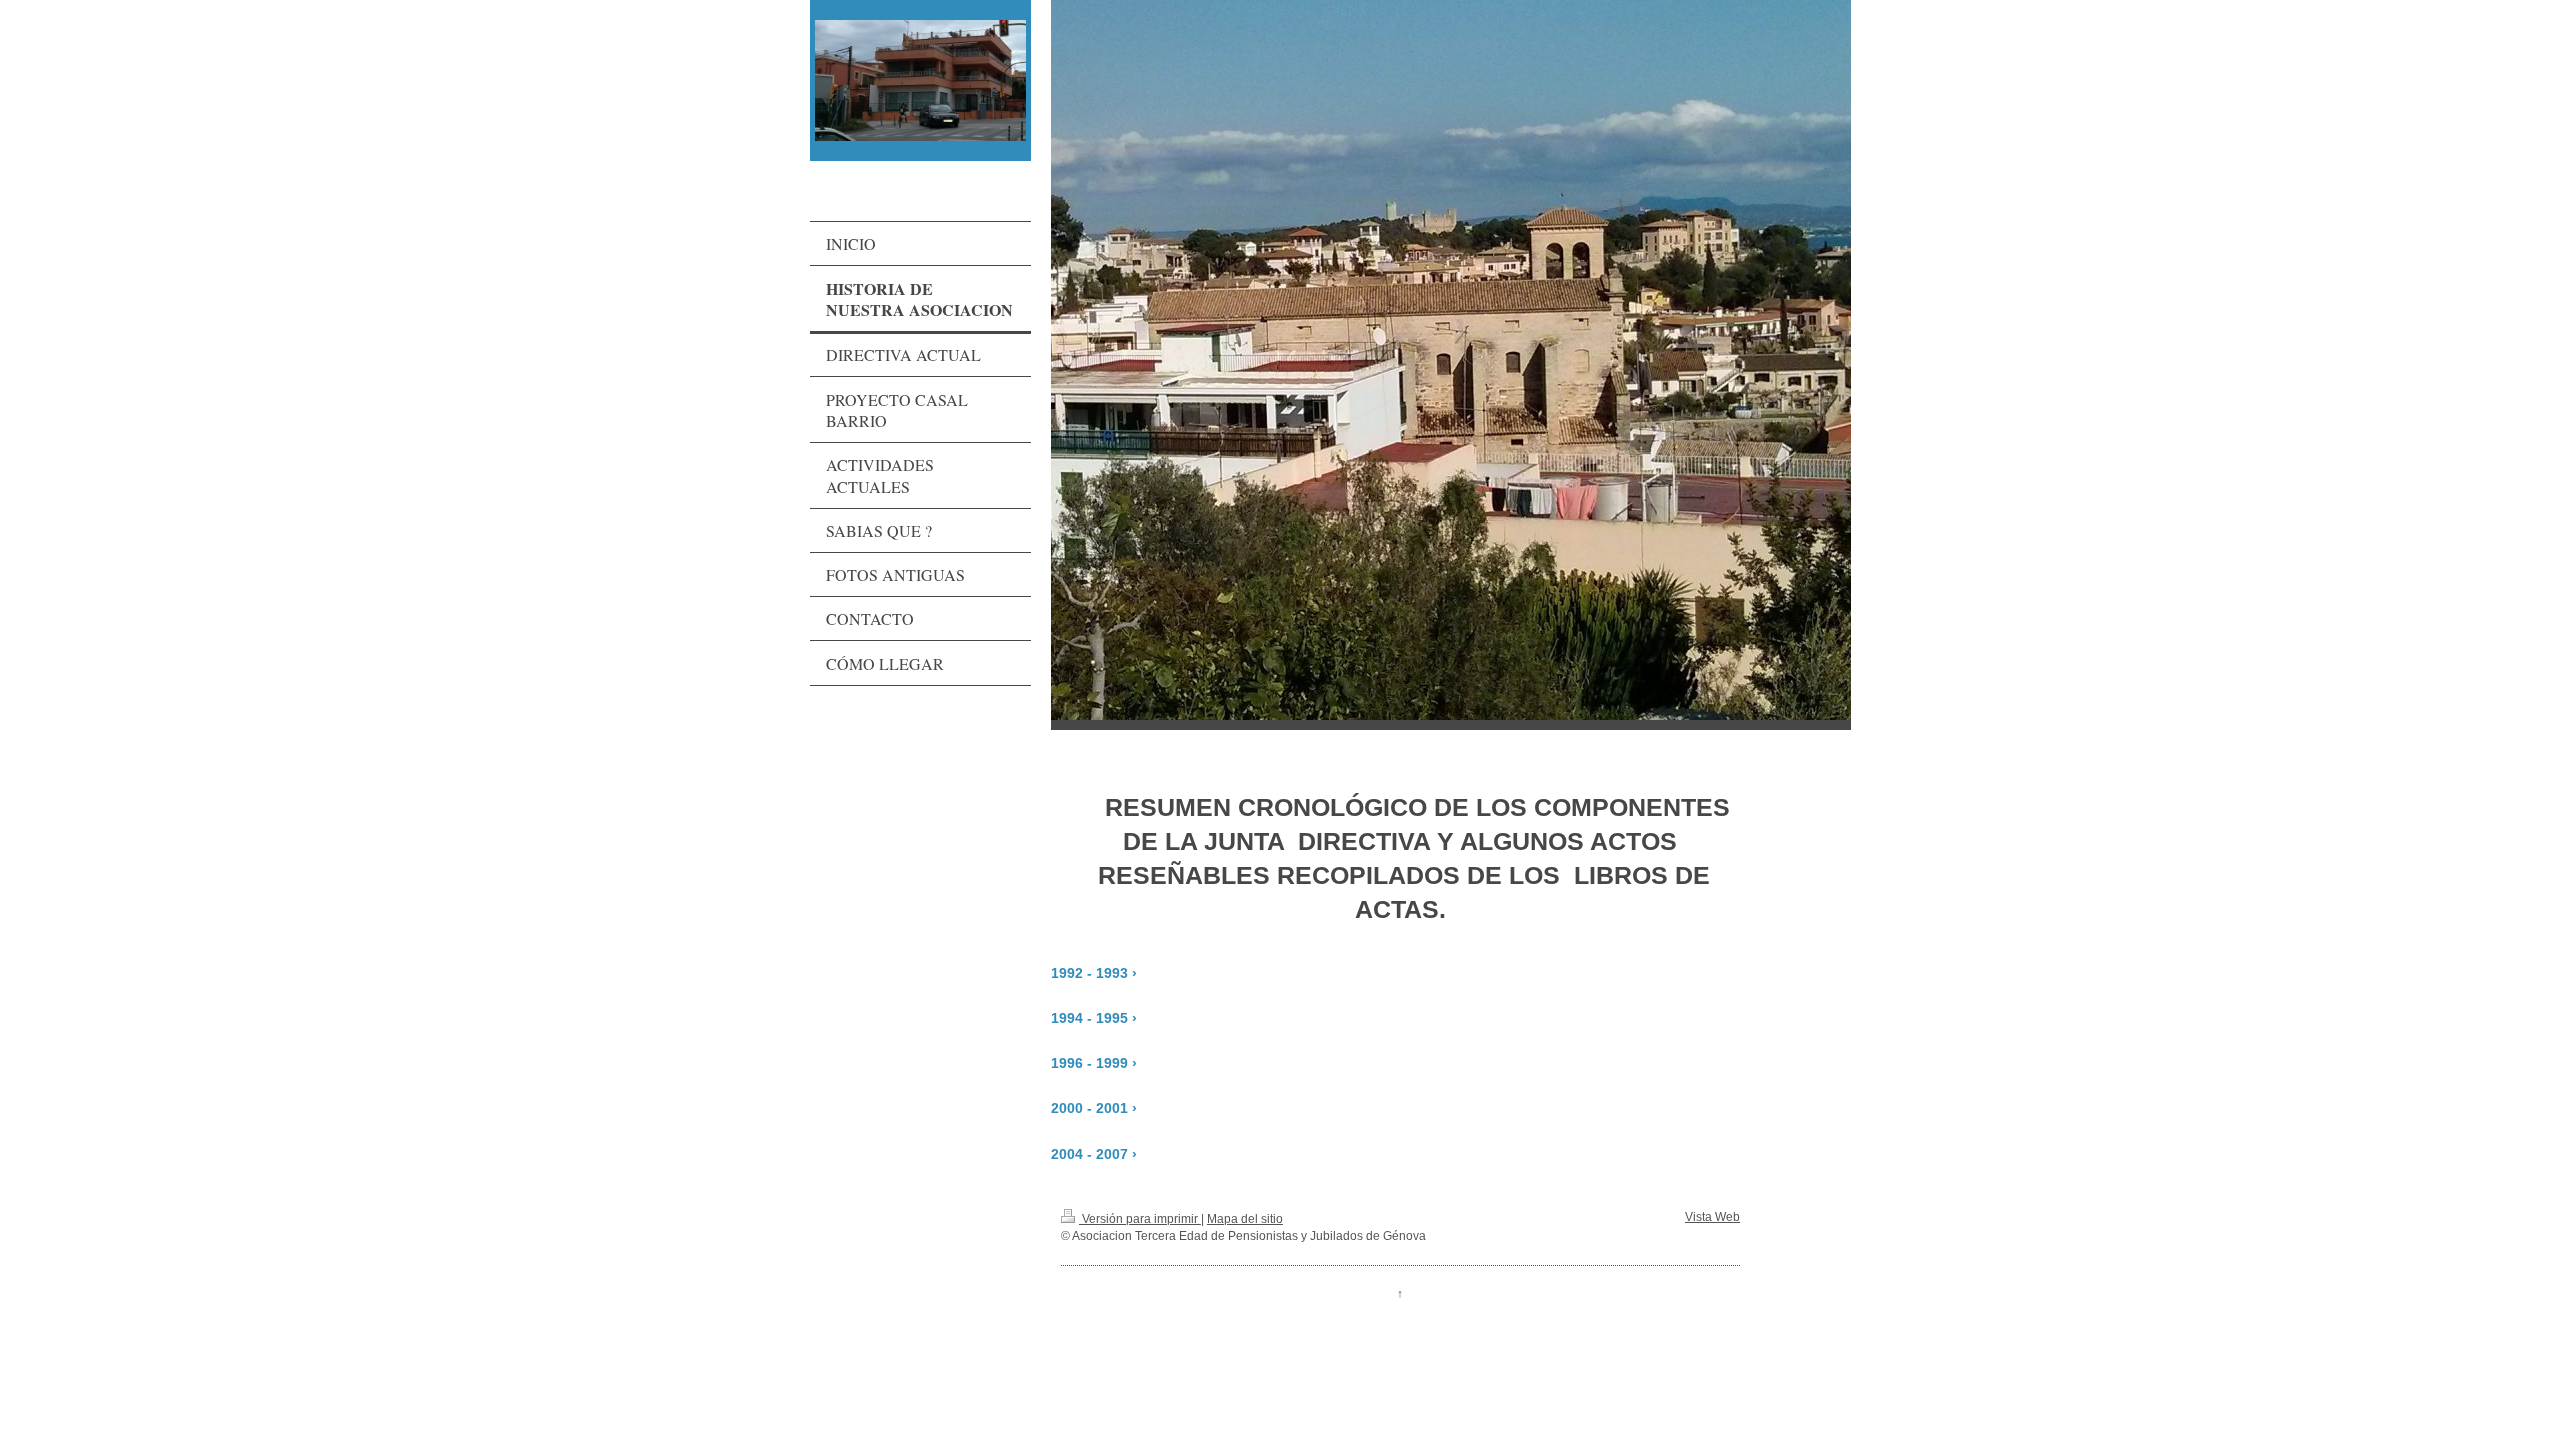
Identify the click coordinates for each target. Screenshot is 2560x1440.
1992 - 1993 (1089, 973)
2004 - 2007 (1089, 1154)
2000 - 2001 (1089, 1108)
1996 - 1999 (1089, 1063)
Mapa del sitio (1245, 1219)
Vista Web (1712, 1217)
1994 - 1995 (1089, 1018)
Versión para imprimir (1140, 1219)
